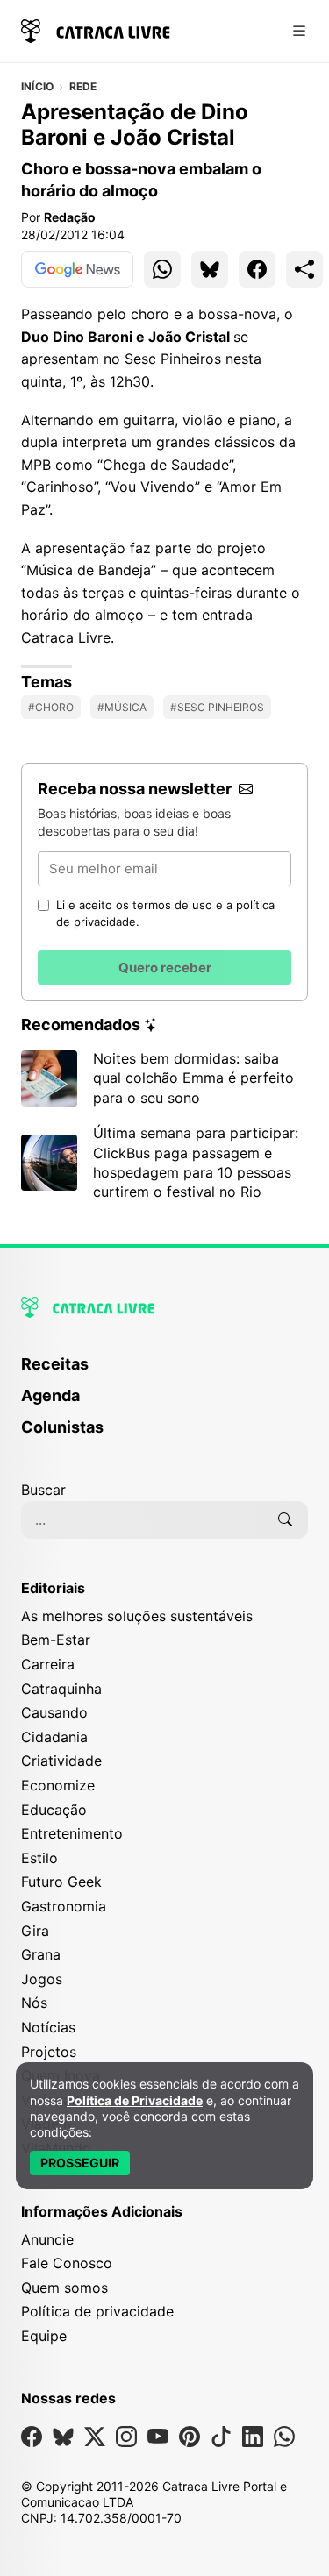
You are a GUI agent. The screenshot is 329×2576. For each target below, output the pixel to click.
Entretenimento (72, 1833)
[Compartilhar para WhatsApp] (162, 269)
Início (37, 87)
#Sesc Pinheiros (217, 707)
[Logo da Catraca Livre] (96, 29)
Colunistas (62, 1427)
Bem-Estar (56, 1640)
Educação (54, 1810)
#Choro (51, 707)
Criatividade (61, 1761)
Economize (58, 1785)
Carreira (48, 1664)
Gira (35, 1931)
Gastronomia (64, 1906)
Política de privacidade (97, 2311)
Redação (70, 217)
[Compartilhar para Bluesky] (210, 269)
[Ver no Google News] (77, 269)
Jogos (42, 1979)
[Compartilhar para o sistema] (304, 269)
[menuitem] (164, 1372)
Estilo (39, 1858)
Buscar (43, 1490)
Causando (54, 1712)
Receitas (55, 1364)
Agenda (50, 1395)
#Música (122, 707)
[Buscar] (285, 1519)
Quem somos (64, 2288)
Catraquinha (61, 1689)
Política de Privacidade (135, 2100)
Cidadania (54, 1737)
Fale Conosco (67, 2263)
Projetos (49, 2052)
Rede (83, 87)
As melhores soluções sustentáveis (137, 1616)
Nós (34, 2003)
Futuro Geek (61, 1882)
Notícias (48, 2027)
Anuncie (47, 2239)
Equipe (44, 2336)
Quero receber (165, 968)
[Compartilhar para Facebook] (257, 269)
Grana (41, 1954)
